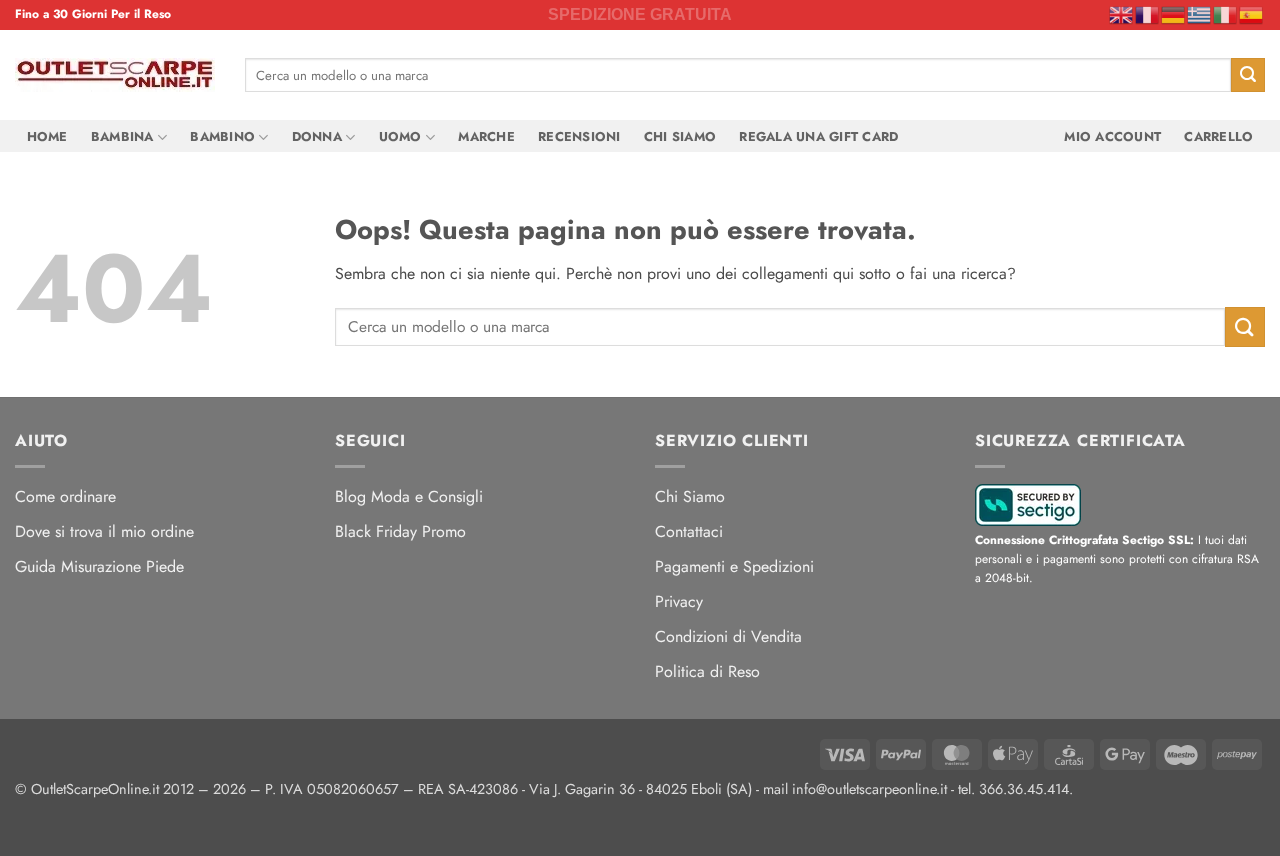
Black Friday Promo (400, 531)
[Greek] (1200, 14)
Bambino (222, 136)
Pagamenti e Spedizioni (734, 566)
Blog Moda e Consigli (409, 496)
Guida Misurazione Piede (99, 566)
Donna (317, 136)
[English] (1122, 14)
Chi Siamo (680, 136)
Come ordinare (65, 496)
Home (47, 136)
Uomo (400, 136)
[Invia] (1248, 75)
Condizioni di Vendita (728, 636)
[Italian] (1226, 14)
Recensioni (579, 136)
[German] (1174, 14)
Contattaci (689, 531)
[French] (1148, 14)
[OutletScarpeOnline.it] (115, 75)
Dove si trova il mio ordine (104, 531)
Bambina (122, 136)
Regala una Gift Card (818, 136)
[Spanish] (1252, 14)
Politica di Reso (707, 671)
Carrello (1218, 136)
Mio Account (1112, 136)
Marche (486, 136)
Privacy (679, 601)
